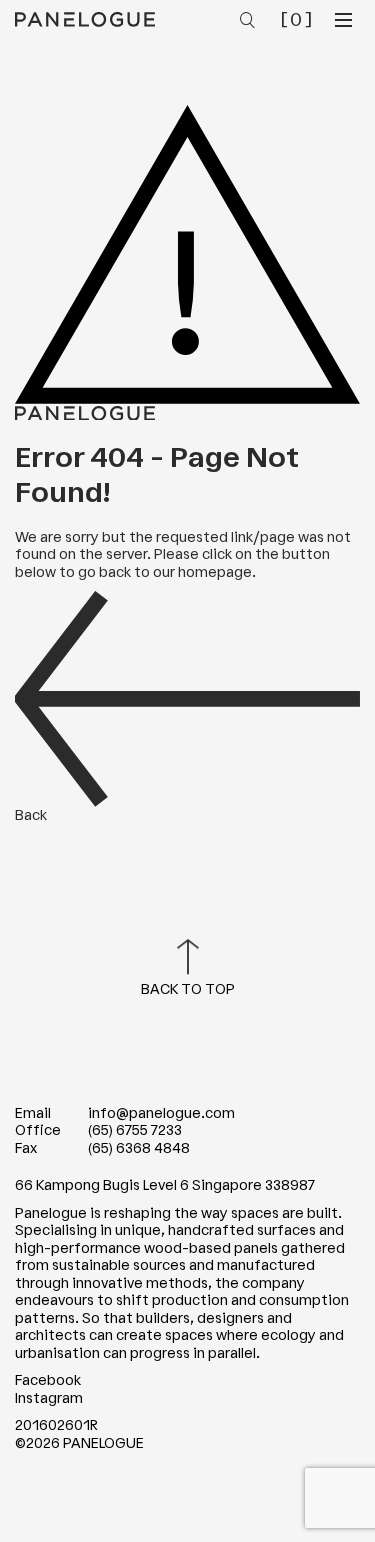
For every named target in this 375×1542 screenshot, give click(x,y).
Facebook (48, 1380)
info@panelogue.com (161, 1113)
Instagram (49, 1398)
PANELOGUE (103, 1443)
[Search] (250, 21)
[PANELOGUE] (85, 18)
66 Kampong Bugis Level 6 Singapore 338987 (165, 1185)
